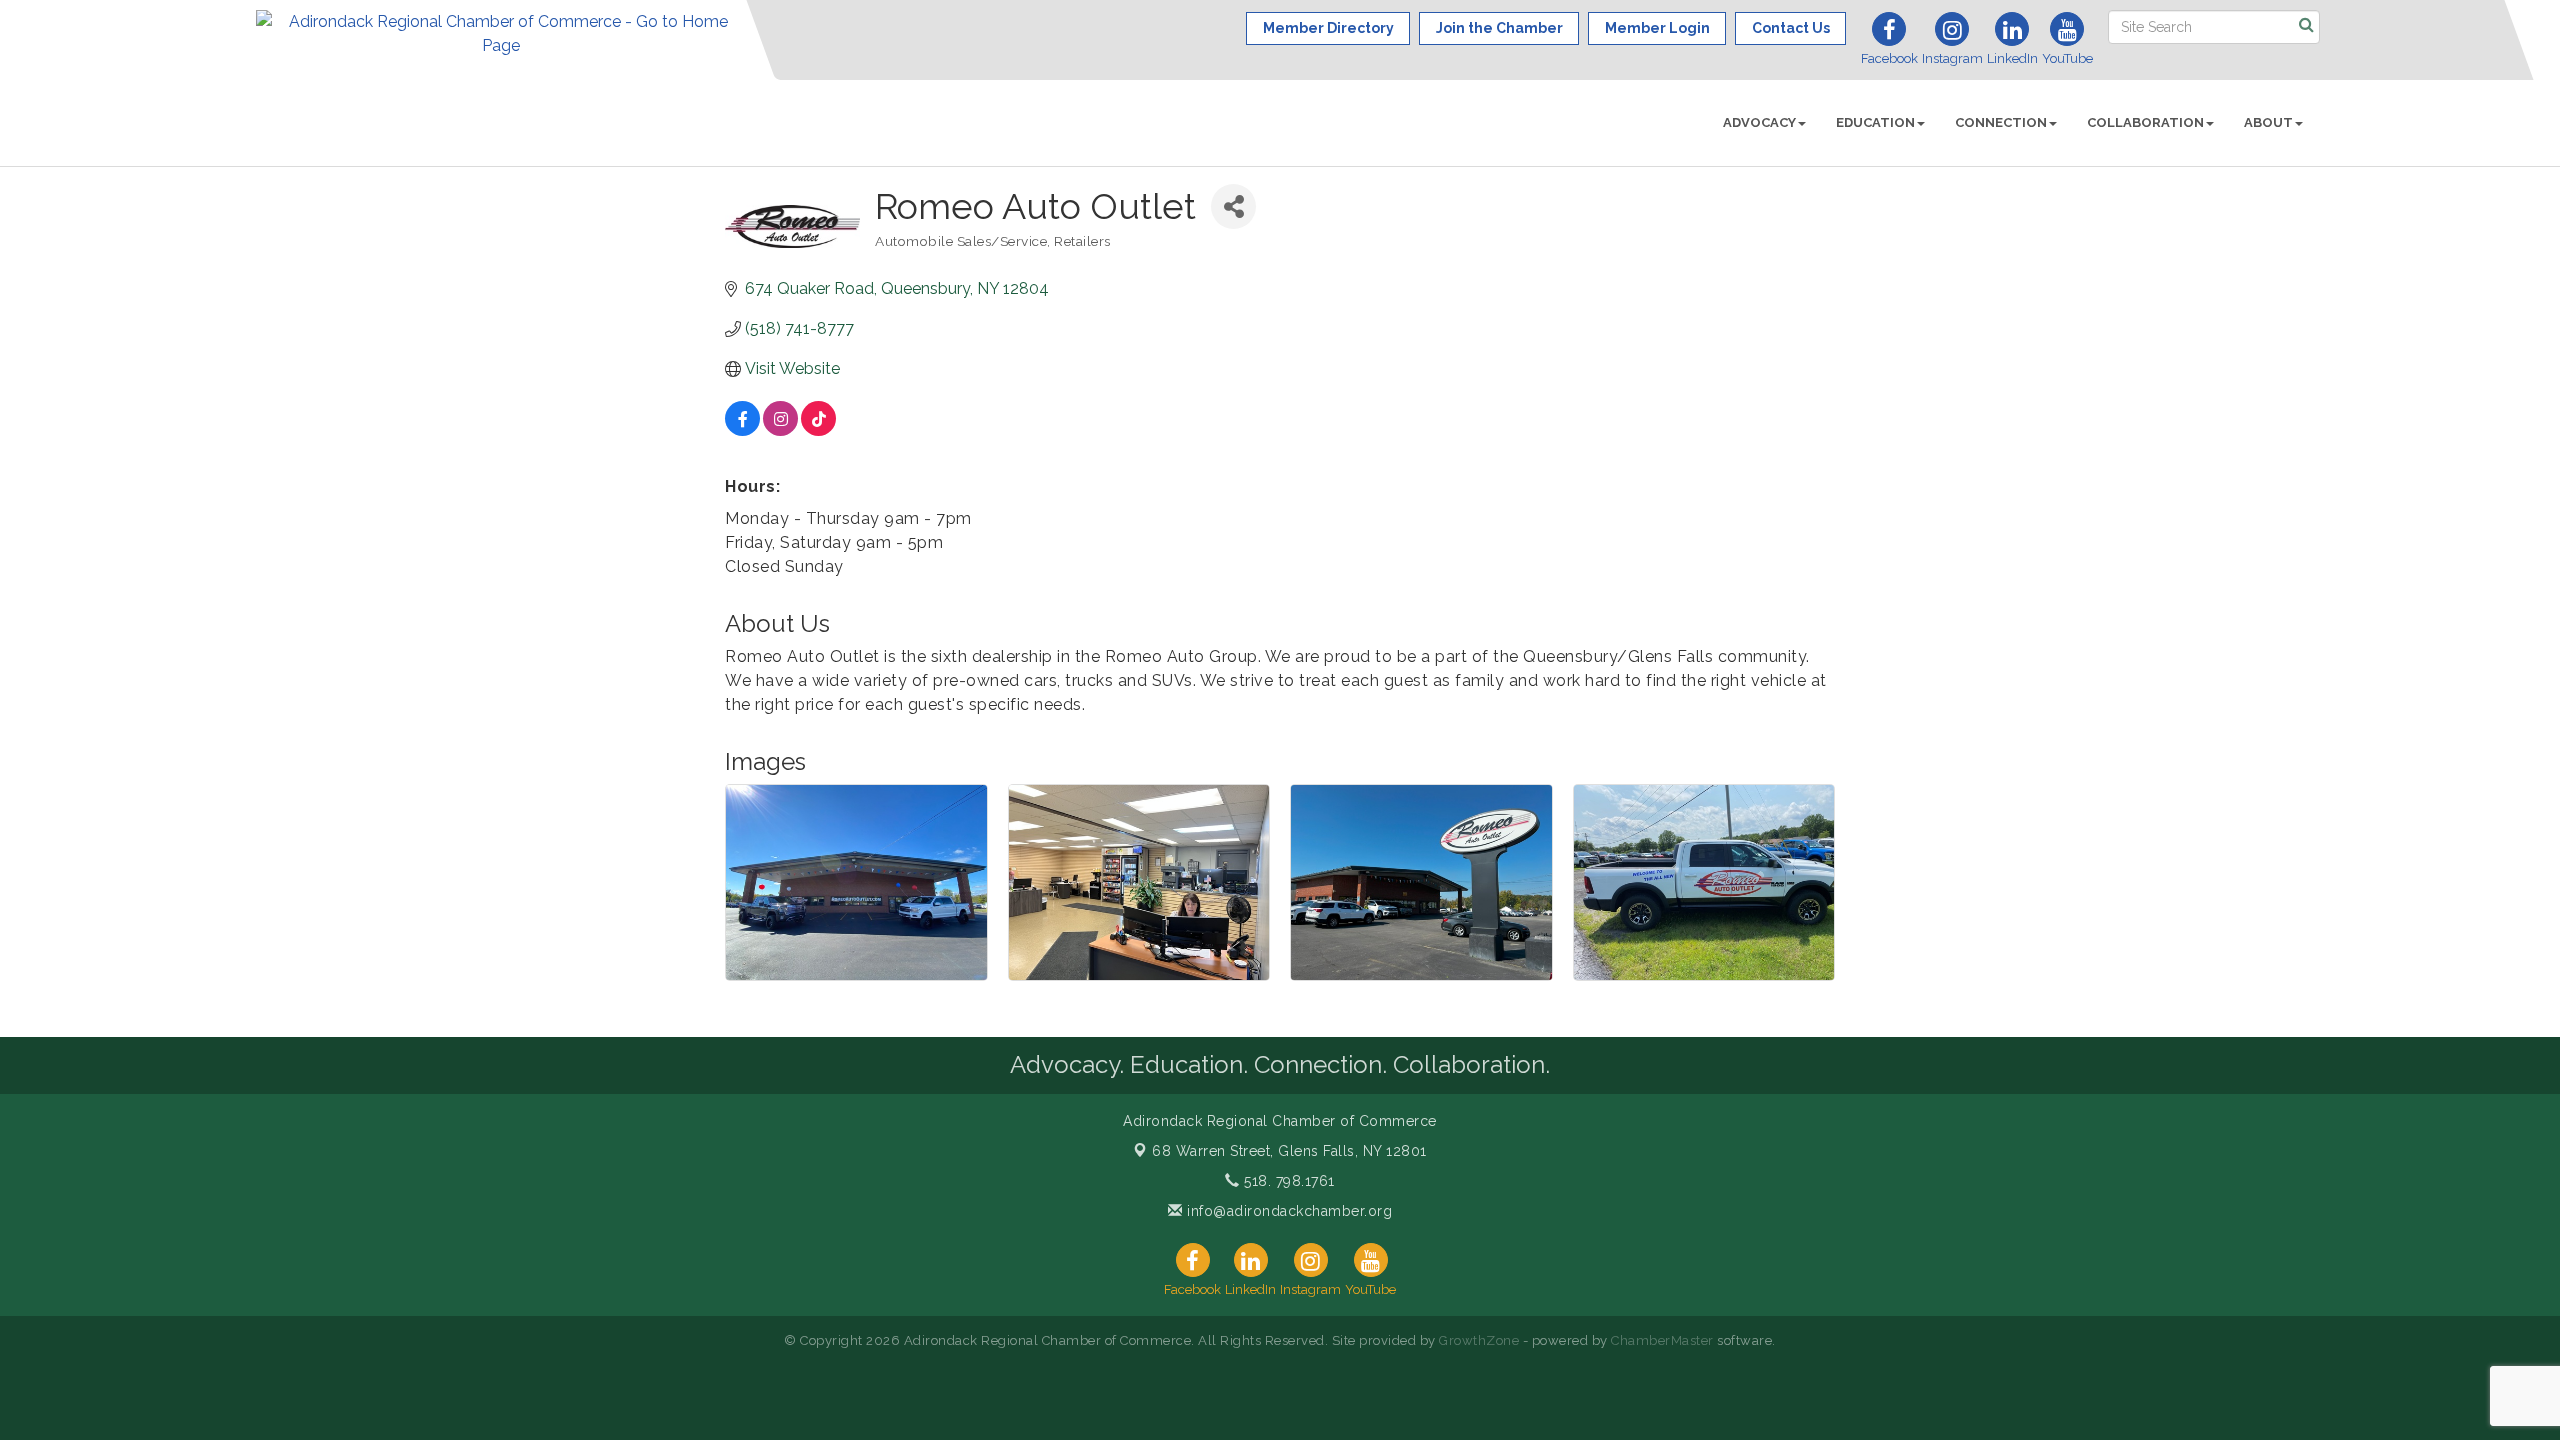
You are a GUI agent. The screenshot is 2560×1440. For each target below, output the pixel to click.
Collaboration (2145, 122)
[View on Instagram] (780, 430)
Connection (2001, 122)
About (2268, 122)
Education (1875, 122)
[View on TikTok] (818, 430)
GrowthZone (1479, 1340)
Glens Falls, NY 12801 (1289, 1151)
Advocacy (1759, 122)
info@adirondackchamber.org (1287, 1211)
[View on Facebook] (742, 430)
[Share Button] (1233, 206)
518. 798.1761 (1287, 1181)
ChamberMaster (1662, 1340)
